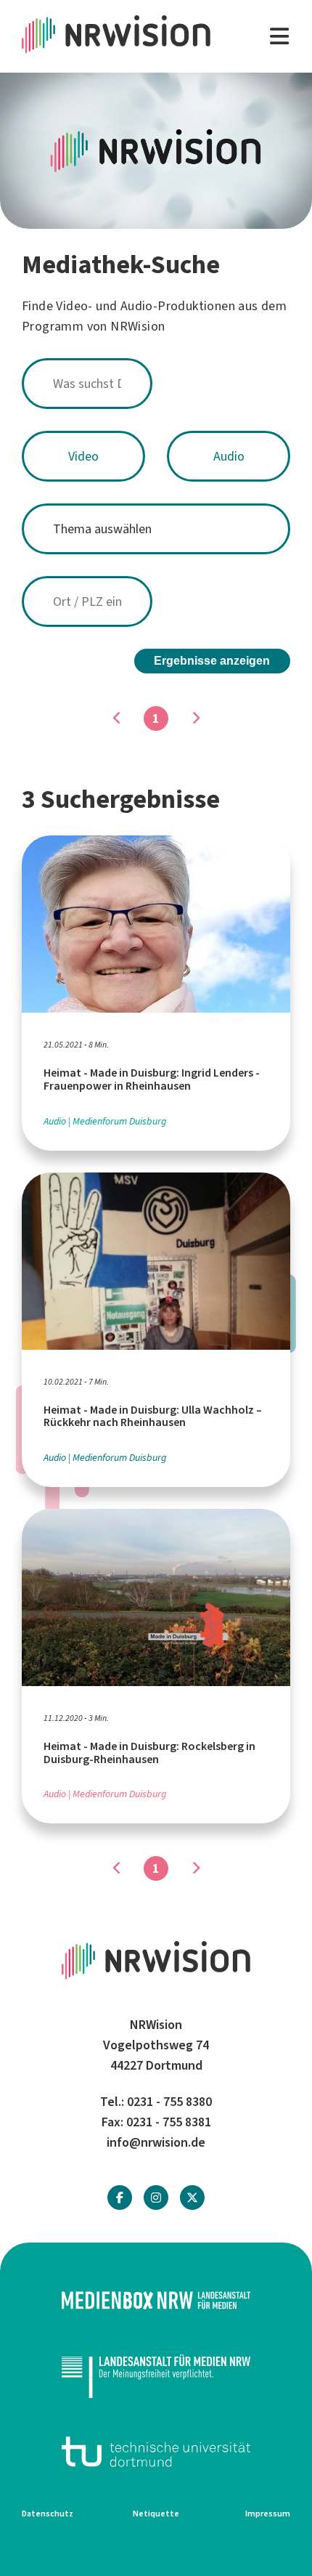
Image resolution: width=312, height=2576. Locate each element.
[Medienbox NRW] (156, 2300)
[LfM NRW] (156, 2376)
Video (83, 456)
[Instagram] (156, 2198)
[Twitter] (192, 2198)
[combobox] (156, 384)
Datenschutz (48, 2514)
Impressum (268, 2514)
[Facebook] (120, 2198)
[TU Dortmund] (156, 2452)
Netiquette (156, 2514)
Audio (229, 456)
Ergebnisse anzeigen (212, 661)
